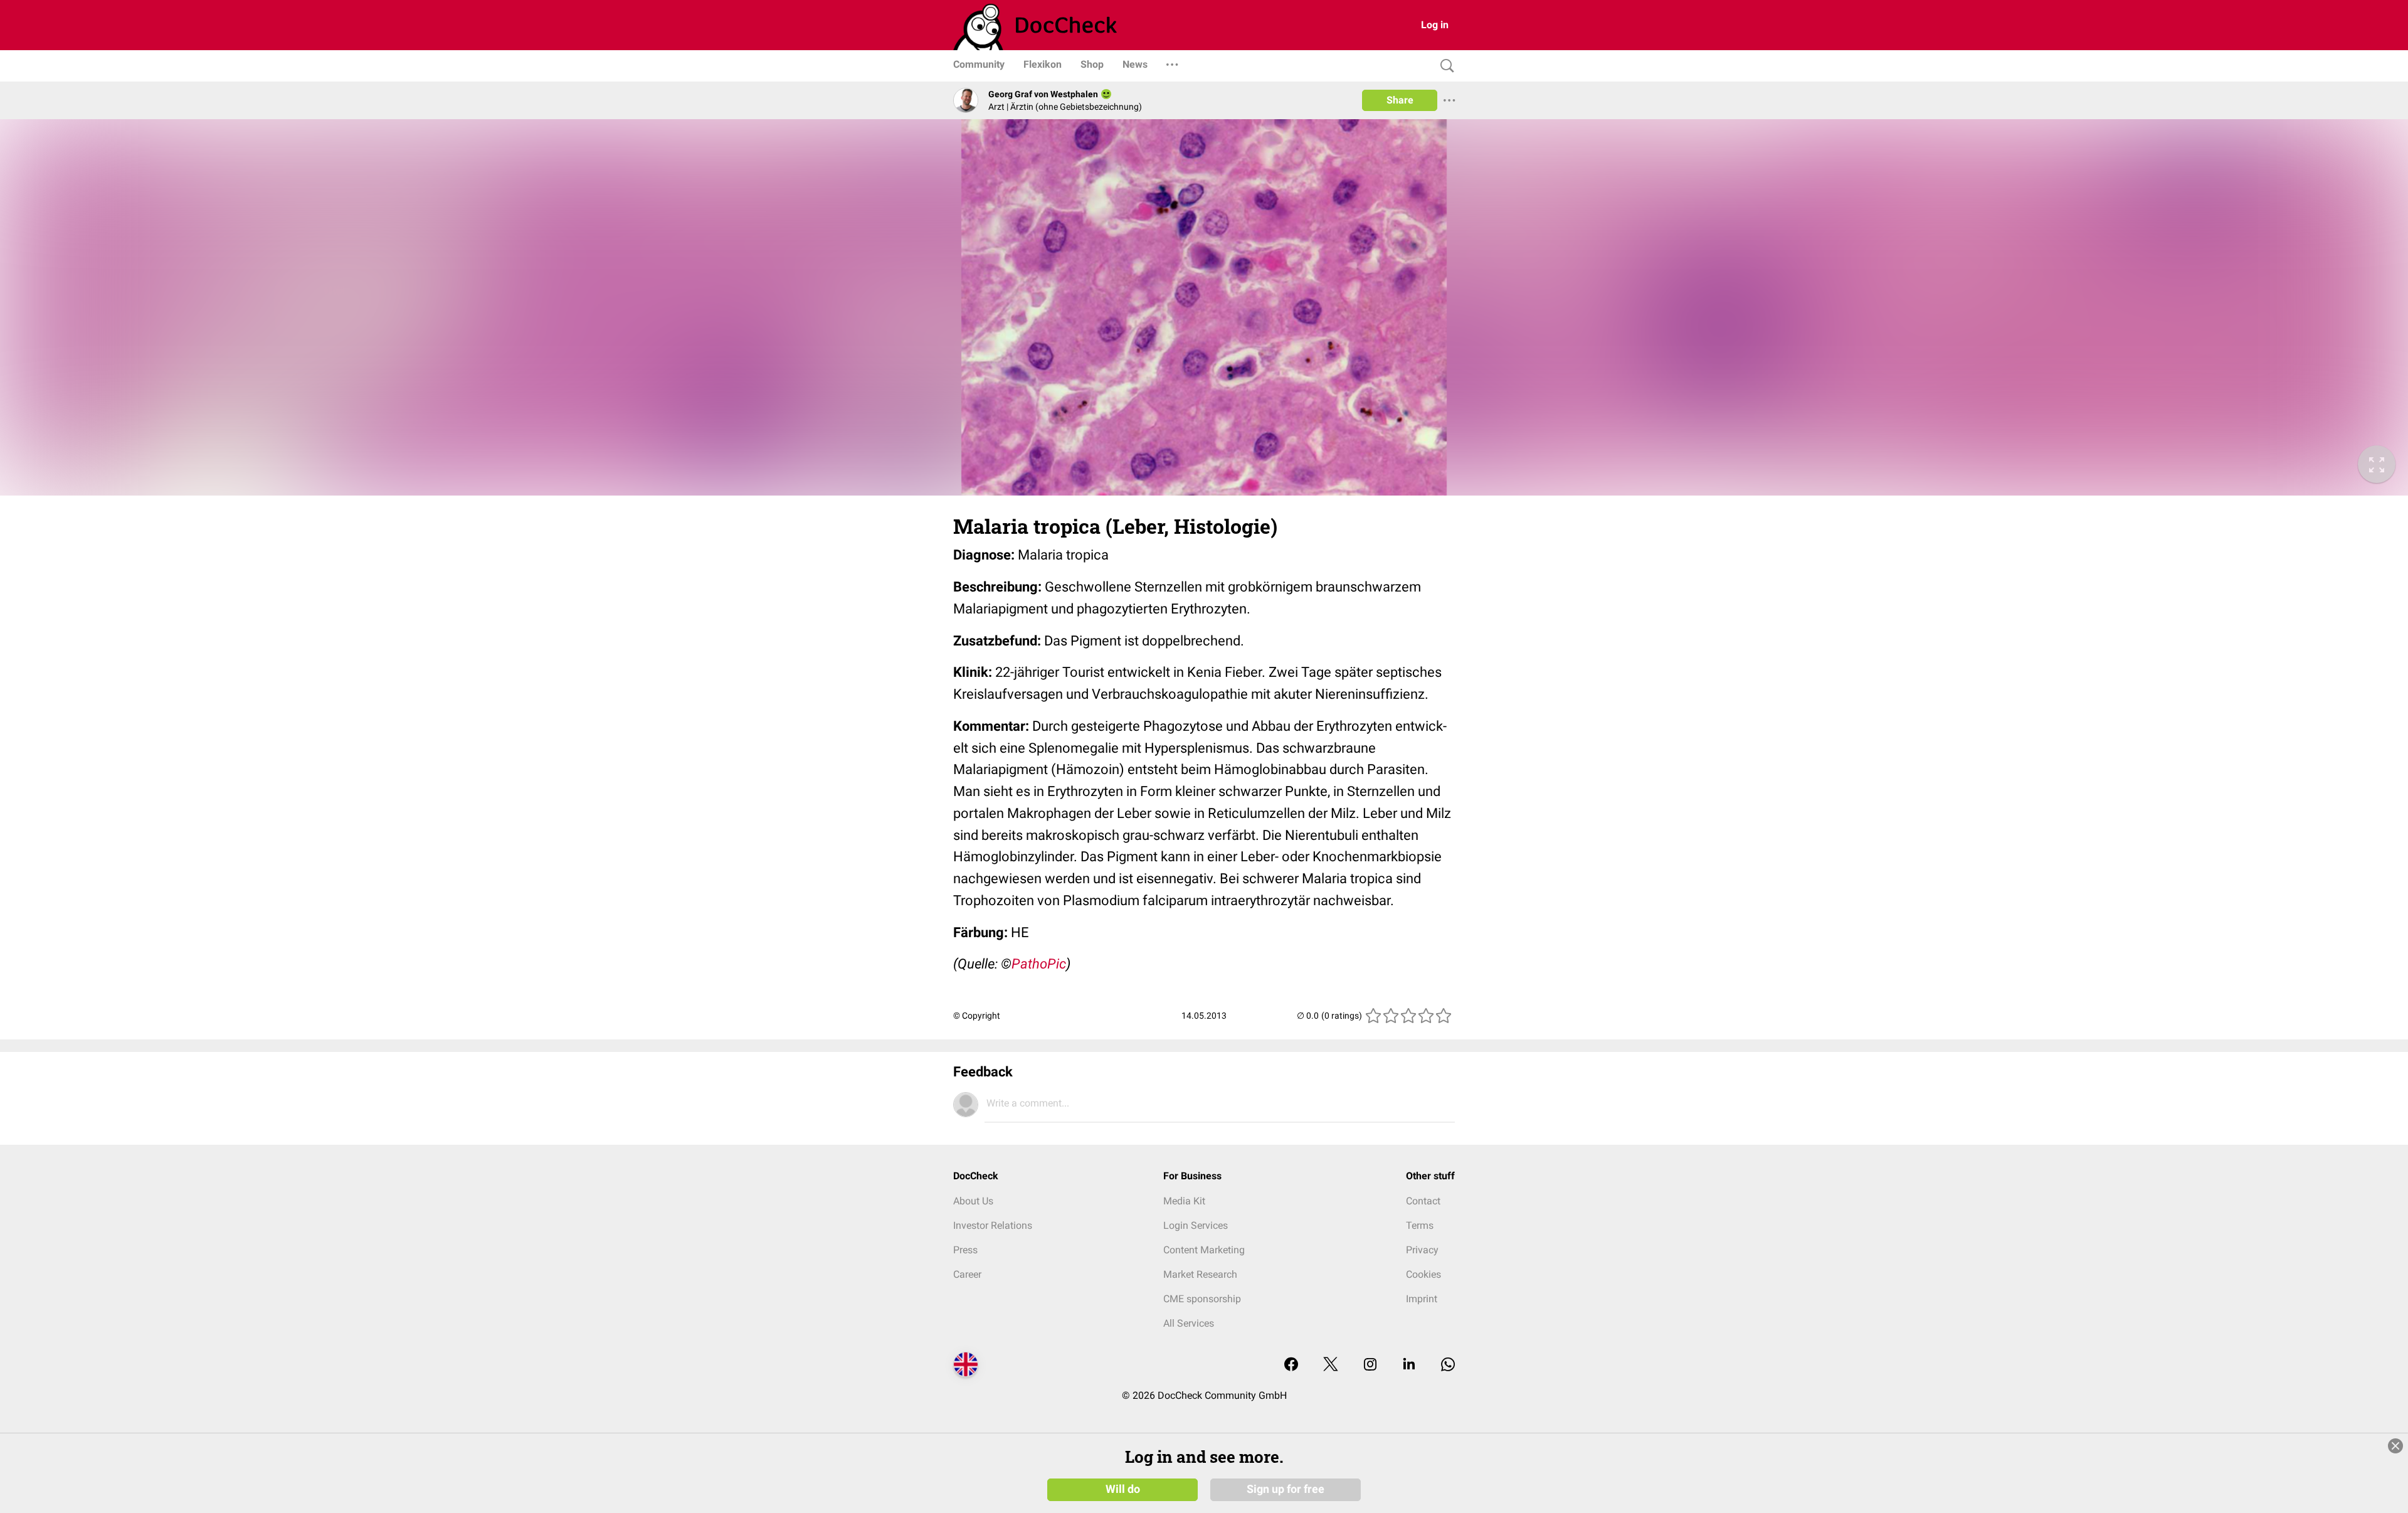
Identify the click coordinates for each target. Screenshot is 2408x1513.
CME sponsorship (1202, 1299)
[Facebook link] (1291, 1365)
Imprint (1422, 1299)
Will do (1123, 1489)
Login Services (1196, 1225)
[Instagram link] (1370, 1365)
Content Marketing (1204, 1250)
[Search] (1444, 66)
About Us (973, 1201)
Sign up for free (1286, 1489)
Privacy (1422, 1250)
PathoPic (1039, 964)
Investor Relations (993, 1225)
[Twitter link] (1331, 1365)
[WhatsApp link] (1448, 1365)
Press (965, 1250)
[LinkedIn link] (1409, 1365)
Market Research (1200, 1274)
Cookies (1423, 1274)
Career (967, 1274)
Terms (1420, 1225)
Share (1400, 100)
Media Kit (1184, 1201)
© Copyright (977, 1016)
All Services (1189, 1323)
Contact (1423, 1201)
